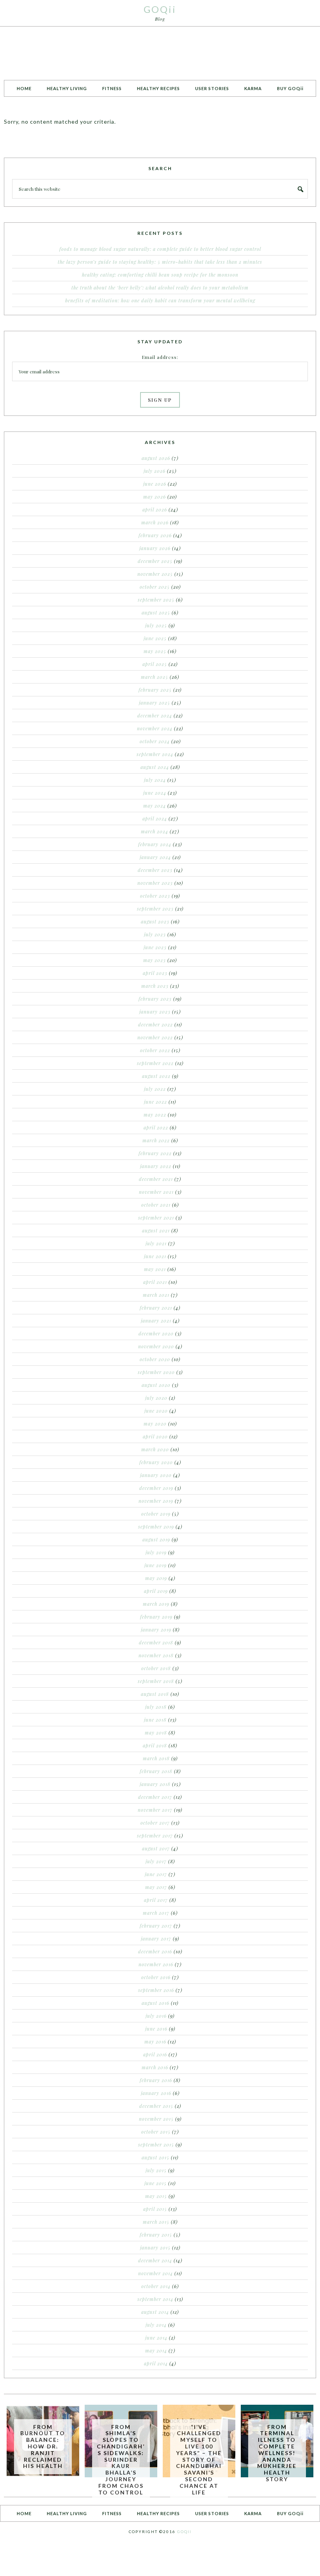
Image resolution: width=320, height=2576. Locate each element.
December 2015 (156, 2106)
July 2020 (156, 1398)
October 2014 (156, 2286)
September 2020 (156, 1372)
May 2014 (156, 2351)
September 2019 (156, 1527)
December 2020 (156, 1333)
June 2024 (155, 793)
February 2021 (156, 1308)
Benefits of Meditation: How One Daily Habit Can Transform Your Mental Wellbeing (160, 300)
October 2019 (156, 1514)
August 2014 (155, 2312)
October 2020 (155, 1359)
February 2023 (155, 999)
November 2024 (155, 728)
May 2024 (155, 806)
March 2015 (156, 2222)
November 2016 (156, 1964)
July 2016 (156, 2016)
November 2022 (155, 1037)
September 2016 (156, 1990)
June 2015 (156, 2183)
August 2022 (156, 1076)
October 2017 (155, 1823)
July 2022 (155, 1089)
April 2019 (156, 1591)
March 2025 (155, 677)
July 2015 (156, 2170)
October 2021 (156, 1205)
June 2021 (155, 1256)
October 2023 (155, 896)
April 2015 (155, 2209)
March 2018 (156, 1758)
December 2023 (155, 870)
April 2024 (155, 818)
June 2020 (156, 1411)
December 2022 (156, 1024)
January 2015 (155, 2248)
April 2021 (155, 1282)
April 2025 (155, 664)
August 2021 (156, 1230)
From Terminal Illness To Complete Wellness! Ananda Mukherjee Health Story (277, 2453)
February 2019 (156, 1617)
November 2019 (156, 1501)
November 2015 (156, 2119)
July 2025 (156, 625)
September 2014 (155, 2299)
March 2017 (156, 1913)
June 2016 (156, 2029)
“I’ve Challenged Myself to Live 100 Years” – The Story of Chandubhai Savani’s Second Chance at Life (199, 2460)
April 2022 (156, 1127)
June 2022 (156, 1102)
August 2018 (155, 1694)
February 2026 (155, 535)
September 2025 (156, 600)
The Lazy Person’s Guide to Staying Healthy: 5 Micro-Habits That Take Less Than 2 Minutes (160, 262)
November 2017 (155, 1810)
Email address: (160, 357)
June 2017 (156, 1874)
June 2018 (155, 1720)
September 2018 (156, 1681)
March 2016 (155, 2067)
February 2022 (155, 1153)
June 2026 (155, 484)
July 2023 (155, 934)
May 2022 (155, 1115)
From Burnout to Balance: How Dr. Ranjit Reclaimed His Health (43, 2446)
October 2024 (155, 741)
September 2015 (156, 2145)
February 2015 (156, 2235)
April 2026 (155, 510)
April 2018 (155, 1745)
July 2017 (156, 1861)
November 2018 (156, 1655)
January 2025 (155, 703)
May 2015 (156, 2196)
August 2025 (156, 612)
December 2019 (156, 1488)
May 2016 (155, 2042)
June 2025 (155, 638)
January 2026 (155, 548)
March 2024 (155, 831)
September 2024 (155, 754)
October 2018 (156, 1668)
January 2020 (156, 1475)
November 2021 (156, 1192)
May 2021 (155, 1269)
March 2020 (155, 1449)
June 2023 (155, 947)
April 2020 (155, 1436)
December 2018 (156, 1642)
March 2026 (155, 522)
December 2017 (155, 1797)
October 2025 (155, 587)
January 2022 (156, 1166)
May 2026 (155, 497)
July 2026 (155, 471)
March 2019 (156, 1604)
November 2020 (156, 1346)
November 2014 (156, 2273)
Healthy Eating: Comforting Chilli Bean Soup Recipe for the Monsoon (160, 275)
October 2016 (156, 1977)
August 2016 (156, 2003)
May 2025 (155, 651)
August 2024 (155, 767)
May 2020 (155, 1424)
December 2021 (156, 1179)
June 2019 (156, 1565)
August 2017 (156, 1848)
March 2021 (156, 1295)
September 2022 (155, 1063)
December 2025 (155, 561)
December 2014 (155, 2260)
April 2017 (156, 1900)
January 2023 (155, 1012)
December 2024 (155, 715)
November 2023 (155, 883)
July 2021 (156, 1243)
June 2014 (156, 2338)
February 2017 (156, 1926)
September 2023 (155, 909)
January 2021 (156, 1321)
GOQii (160, 9)
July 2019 (156, 1552)
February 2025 (155, 690)
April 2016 (155, 2054)
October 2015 (156, 2132)
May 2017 (156, 1887)
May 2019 (156, 1578)
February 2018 (156, 1771)
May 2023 (155, 960)
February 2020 (156, 1462)
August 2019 (156, 1539)
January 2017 (156, 1939)
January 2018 (155, 1784)
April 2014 (156, 2363)
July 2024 (155, 780)
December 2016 (155, 1951)
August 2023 (155, 921)
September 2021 (156, 1218)
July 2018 (156, 1707)
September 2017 (155, 1836)
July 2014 (156, 2325)
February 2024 (155, 844)
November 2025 (155, 574)
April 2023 (155, 973)
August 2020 (156, 1385)
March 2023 (155, 986)
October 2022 (155, 1050)
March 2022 (156, 1140)
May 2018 (156, 1733)
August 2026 (156, 458)
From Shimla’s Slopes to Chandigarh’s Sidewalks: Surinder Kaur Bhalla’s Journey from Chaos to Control (121, 2460)
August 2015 (156, 2157)
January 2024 (155, 857)
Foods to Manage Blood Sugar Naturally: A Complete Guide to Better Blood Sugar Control (160, 249)
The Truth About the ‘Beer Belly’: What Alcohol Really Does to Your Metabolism (160, 288)
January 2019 (156, 1630)
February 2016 (156, 2080)
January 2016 (156, 2093)
